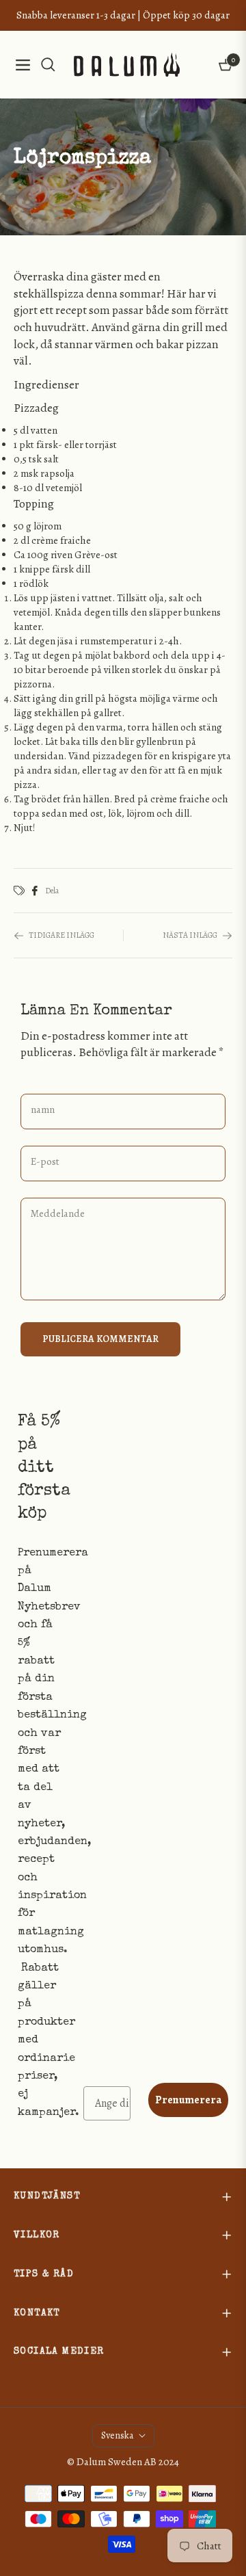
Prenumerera (188, 2100)
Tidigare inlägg (61, 935)
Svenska (117, 2435)
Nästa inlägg (190, 935)
